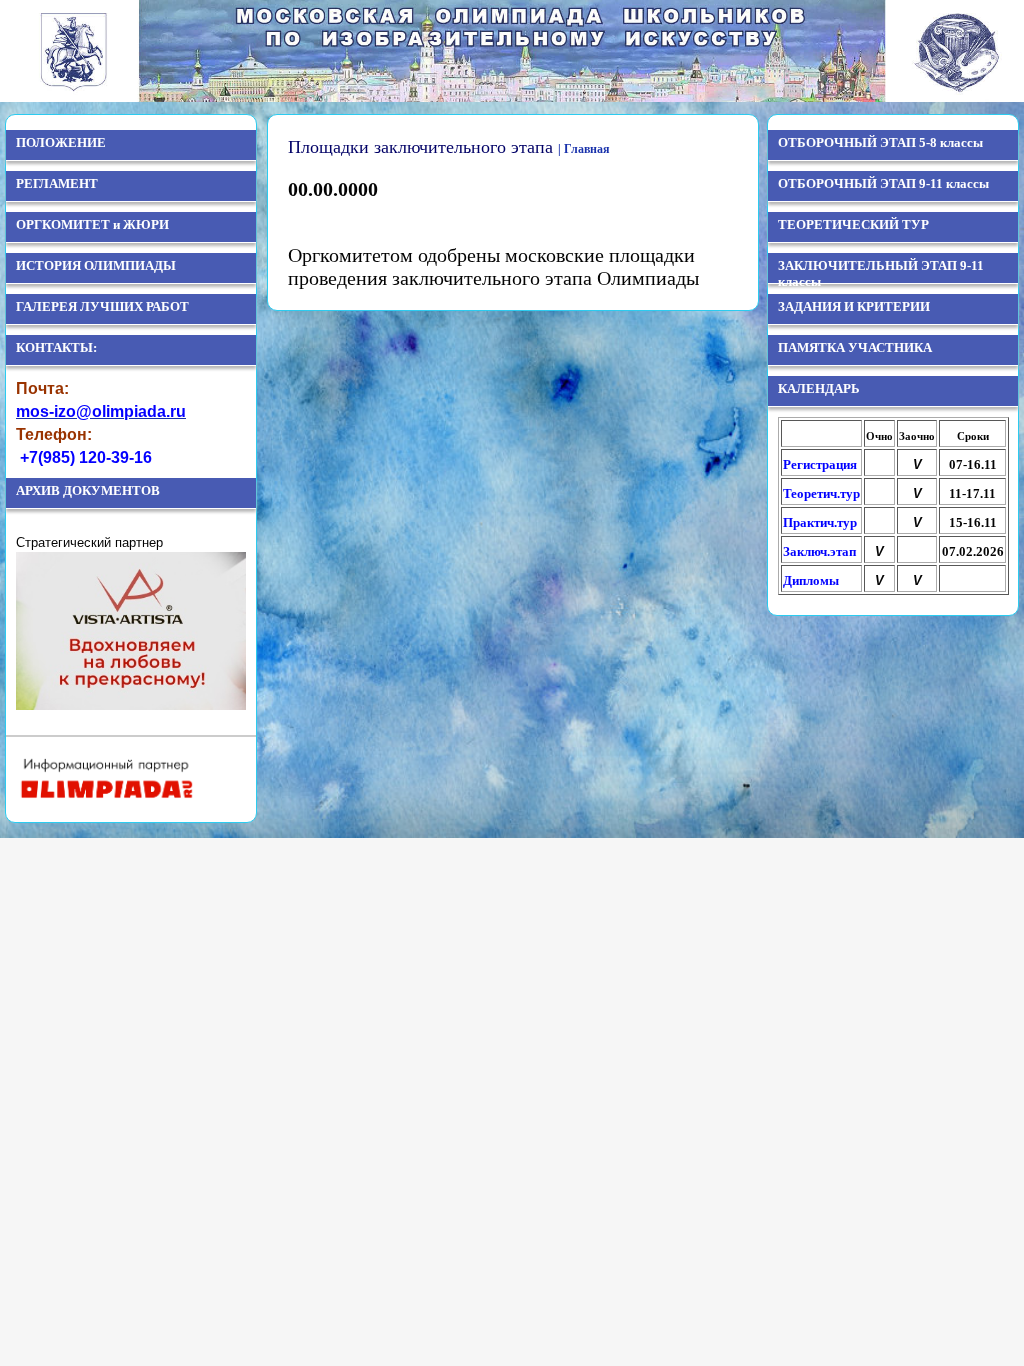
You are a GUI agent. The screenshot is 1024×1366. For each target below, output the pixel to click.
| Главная (584, 149)
